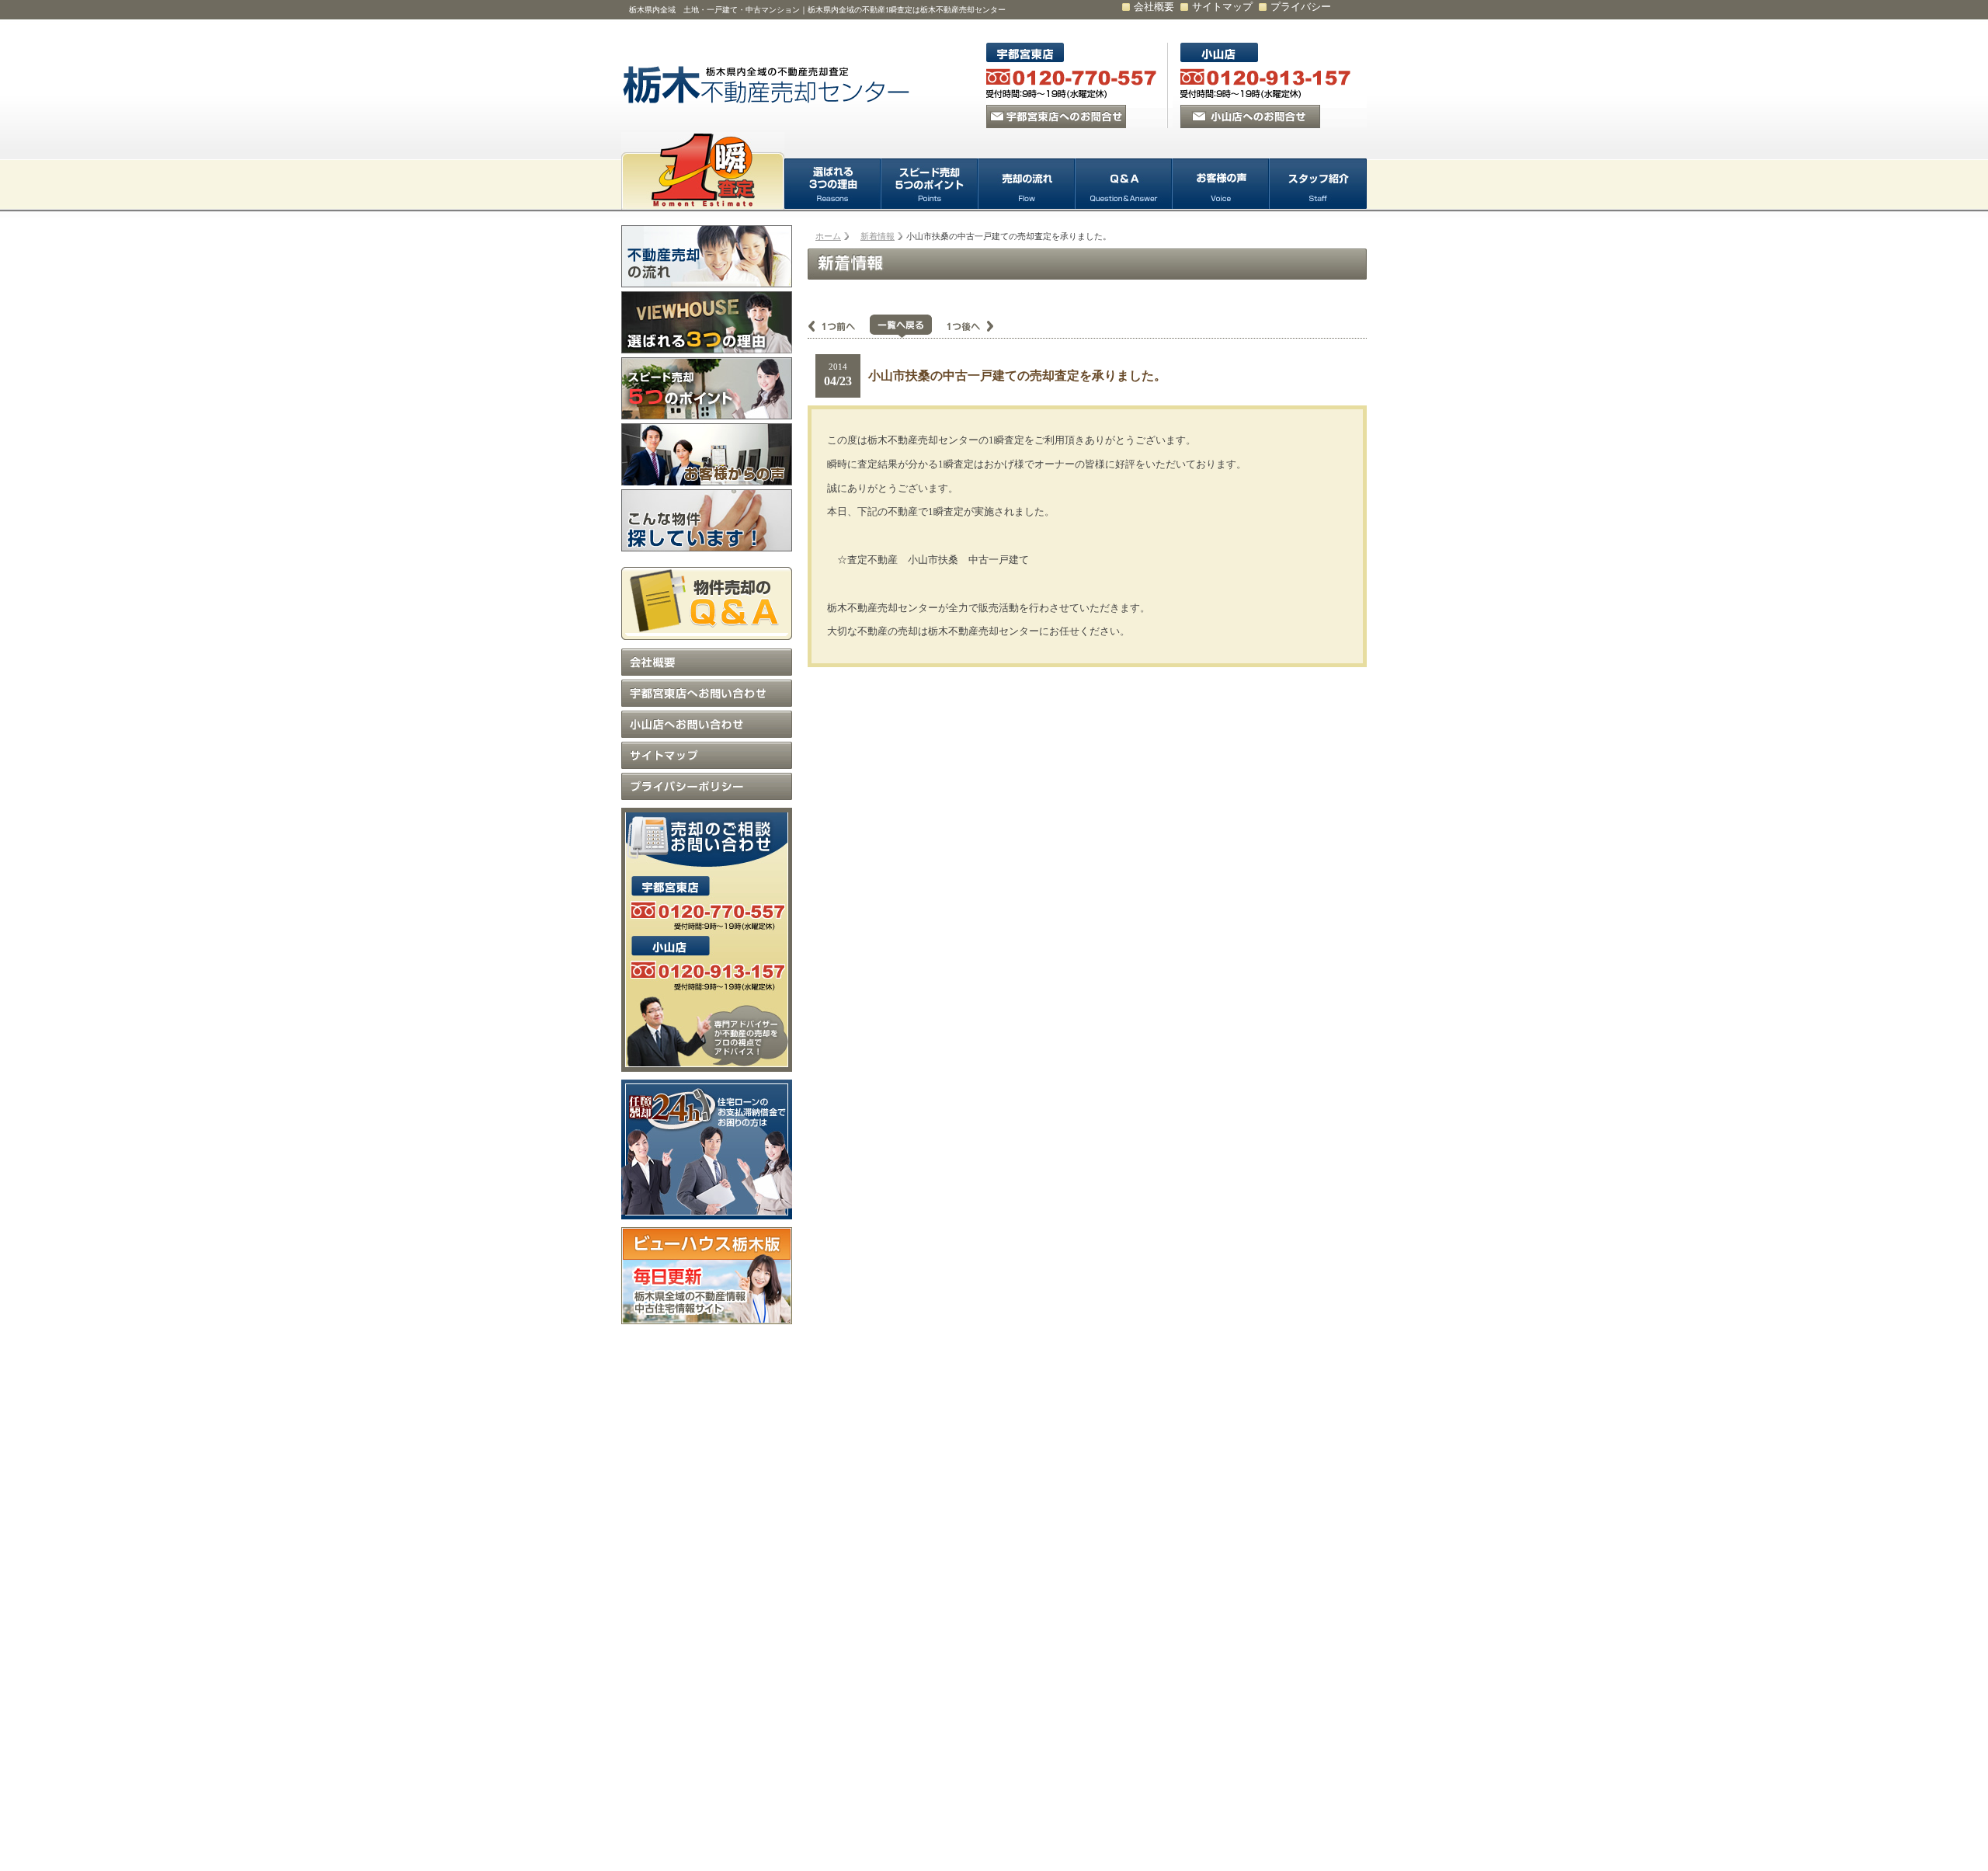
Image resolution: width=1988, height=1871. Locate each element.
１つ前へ (839, 326)
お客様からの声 (707, 454)
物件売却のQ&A (707, 600)
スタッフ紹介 (1318, 184)
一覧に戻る (901, 326)
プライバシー (1301, 7)
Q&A (1124, 184)
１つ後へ (963, 326)
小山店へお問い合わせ (707, 724)
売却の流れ (1027, 184)
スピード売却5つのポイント (930, 184)
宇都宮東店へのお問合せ (1056, 117)
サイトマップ (1222, 7)
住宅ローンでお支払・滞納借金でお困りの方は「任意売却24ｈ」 (707, 1149)
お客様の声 (1221, 184)
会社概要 (1154, 7)
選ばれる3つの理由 (833, 184)
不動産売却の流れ (707, 256)
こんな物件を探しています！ (707, 520)
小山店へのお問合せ (1250, 117)
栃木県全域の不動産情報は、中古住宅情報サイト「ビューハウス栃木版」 (707, 1276)
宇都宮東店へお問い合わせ (707, 693)
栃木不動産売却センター (769, 85)
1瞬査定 (703, 171)
